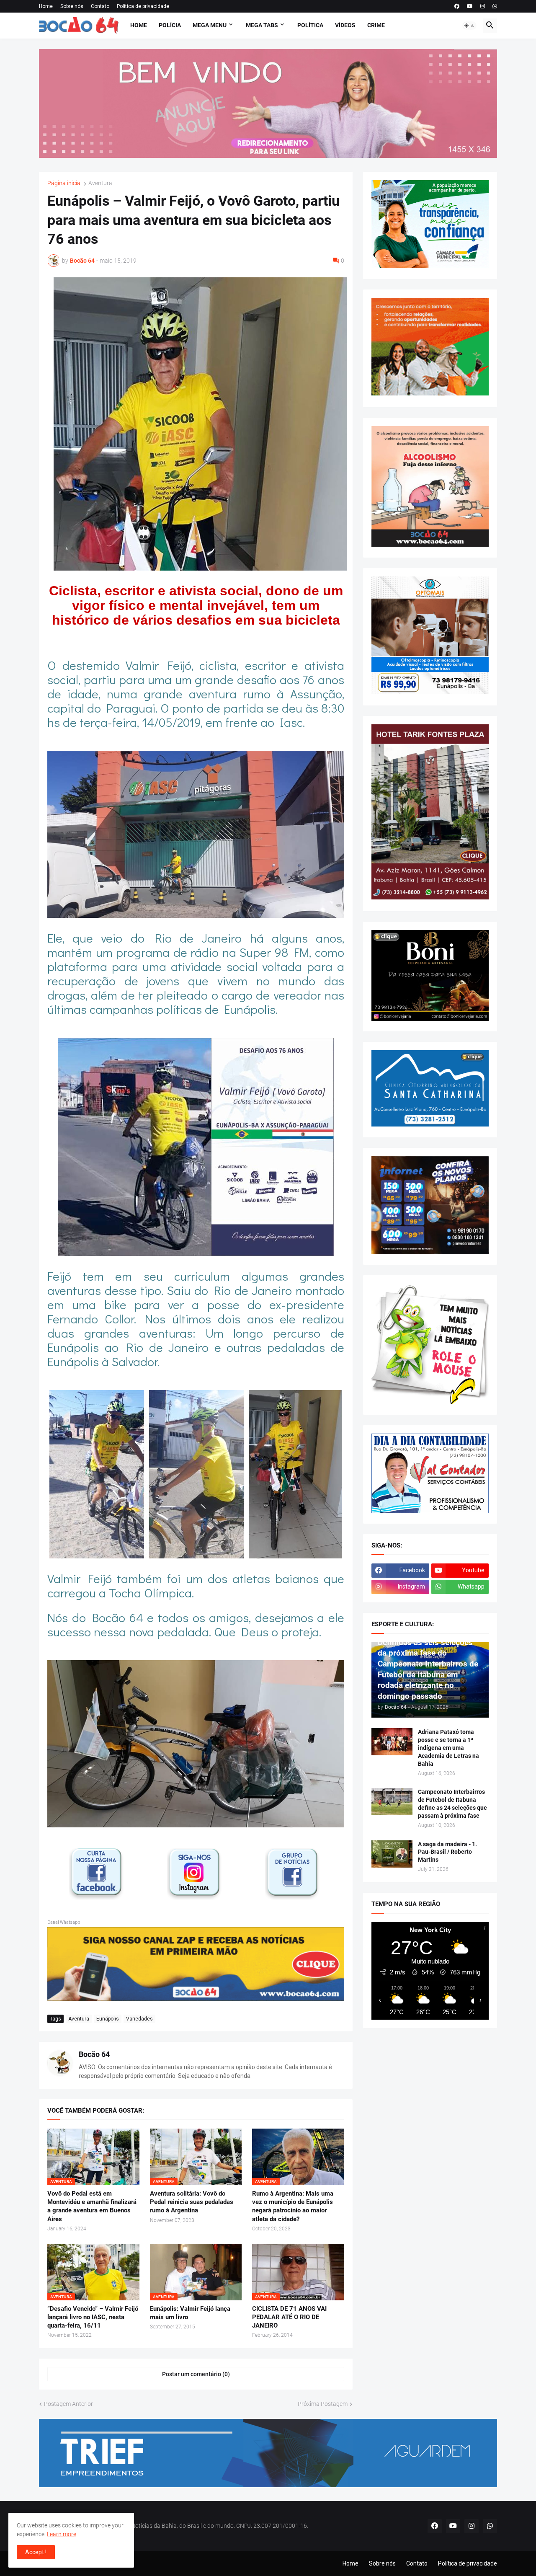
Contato (100, 6)
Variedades (139, 2019)
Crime (376, 25)
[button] (469, 26)
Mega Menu (210, 25)
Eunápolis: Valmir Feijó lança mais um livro (190, 2313)
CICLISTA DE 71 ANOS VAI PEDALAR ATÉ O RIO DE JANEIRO (289, 2317)
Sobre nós (72, 6)
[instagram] (483, 6)
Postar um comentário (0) (196, 2374)
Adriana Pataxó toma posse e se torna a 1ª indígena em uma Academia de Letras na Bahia (448, 1748)
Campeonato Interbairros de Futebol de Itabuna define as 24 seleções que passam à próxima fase (452, 1804)
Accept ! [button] (36, 2552)
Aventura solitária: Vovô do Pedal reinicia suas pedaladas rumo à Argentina (192, 2202)
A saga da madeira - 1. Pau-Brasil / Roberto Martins (447, 1852)
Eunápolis (108, 2019)
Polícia (170, 25)
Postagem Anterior (68, 2404)
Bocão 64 (94, 2054)
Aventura (100, 183)
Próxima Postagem (323, 2404)
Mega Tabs (262, 25)
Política (310, 25)
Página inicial (64, 183)
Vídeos (345, 25)
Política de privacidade (143, 6)
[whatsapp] (495, 6)
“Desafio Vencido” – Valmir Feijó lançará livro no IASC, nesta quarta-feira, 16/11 (93, 2317)
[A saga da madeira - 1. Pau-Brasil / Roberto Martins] (392, 1854)
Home (46, 6)
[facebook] (457, 6)
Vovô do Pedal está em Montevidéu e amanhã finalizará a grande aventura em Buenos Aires (92, 2206)
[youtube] (470, 6)
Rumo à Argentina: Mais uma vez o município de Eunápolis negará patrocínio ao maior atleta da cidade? (293, 2206)
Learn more (62, 2534)
